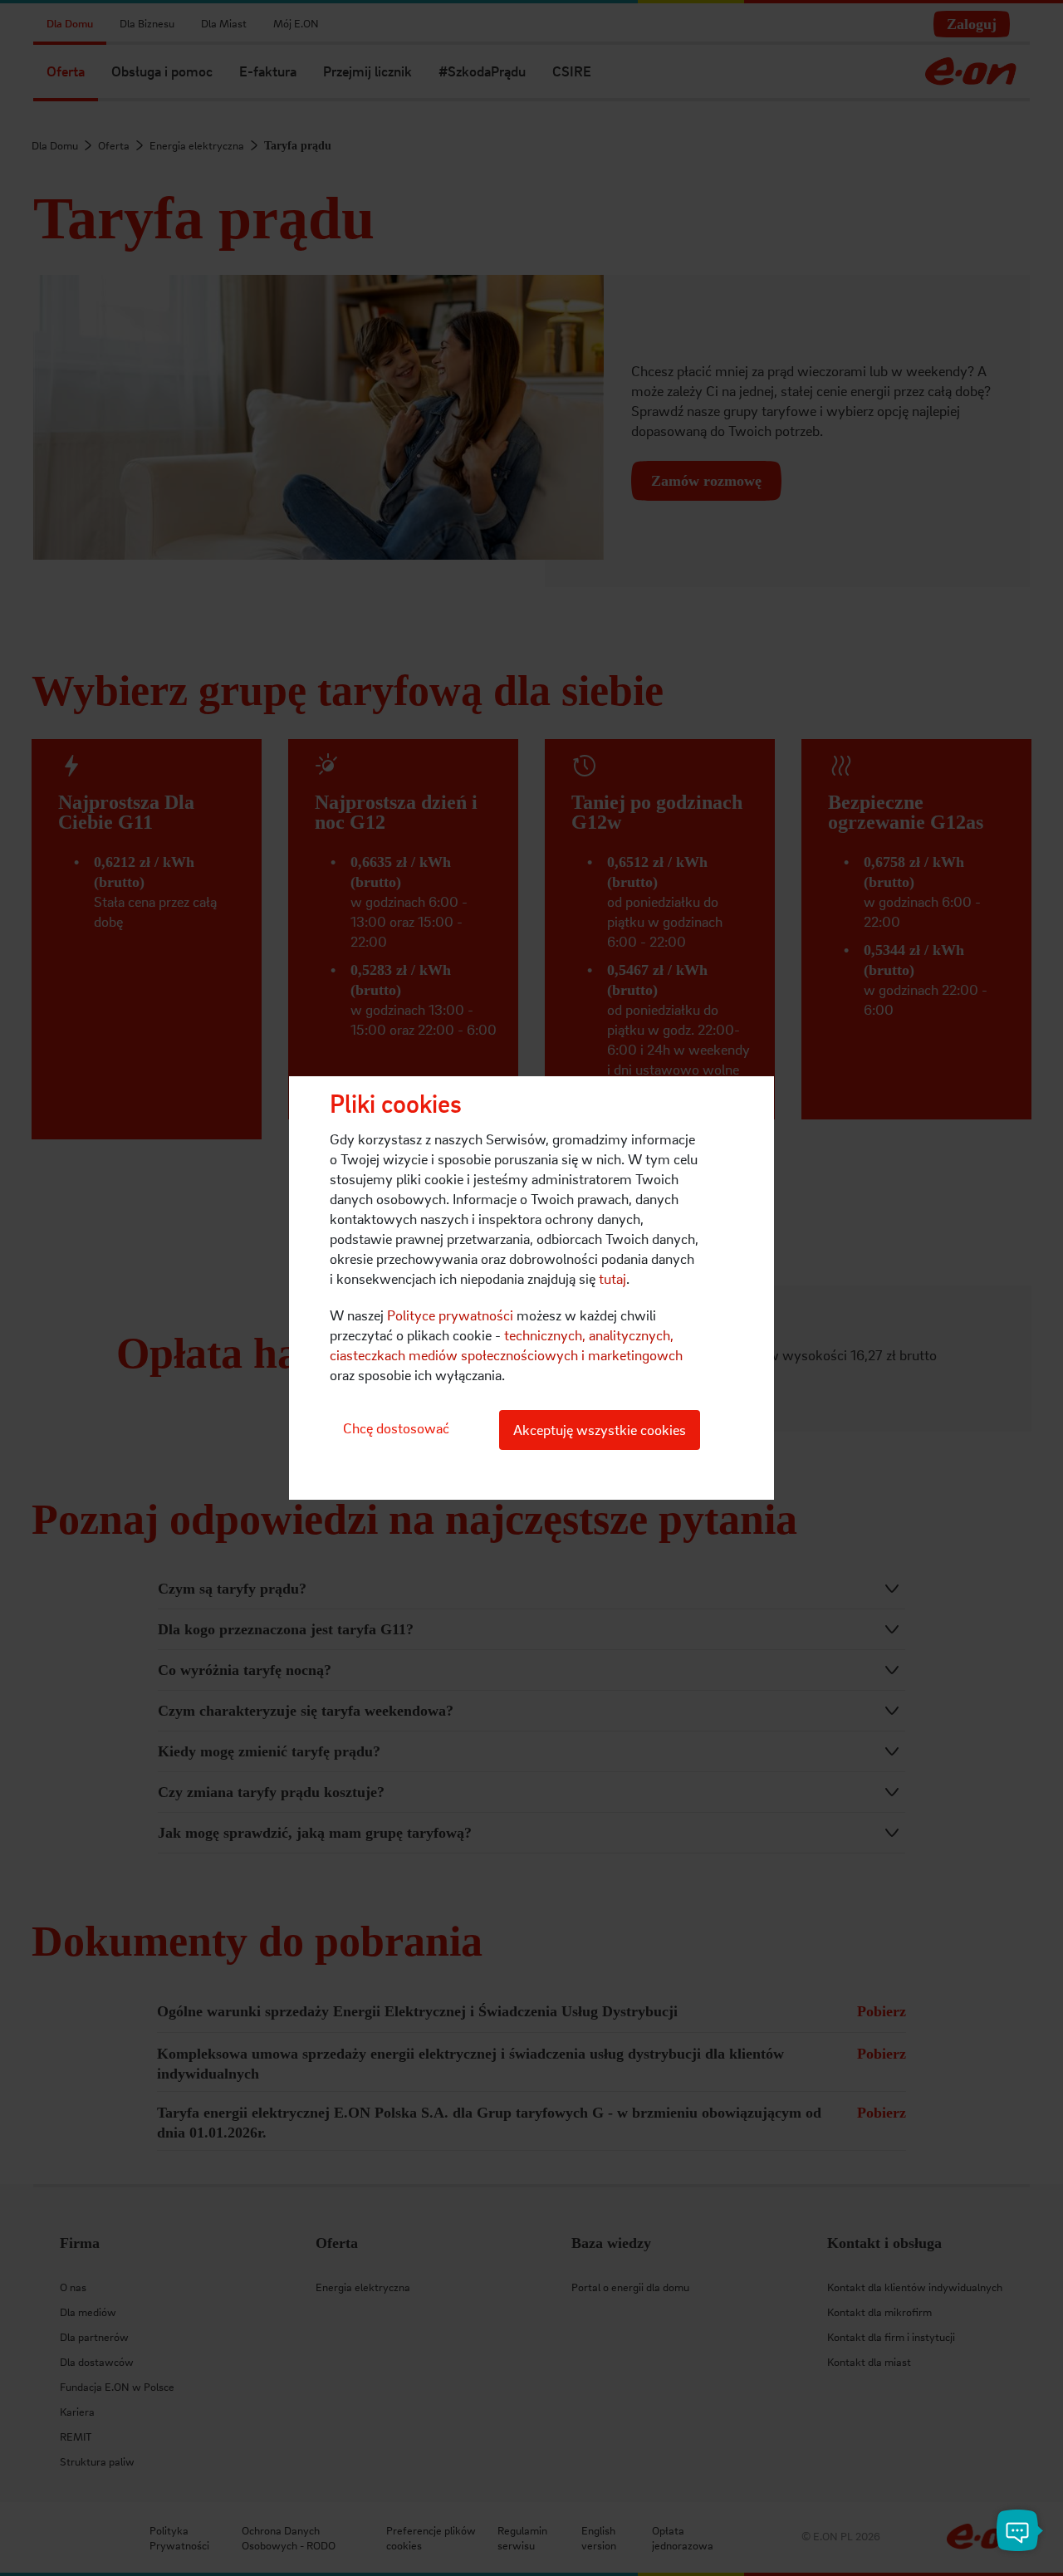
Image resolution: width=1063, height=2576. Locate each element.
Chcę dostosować (396, 1428)
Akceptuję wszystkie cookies (600, 1430)
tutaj (612, 1278)
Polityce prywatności (450, 1315)
